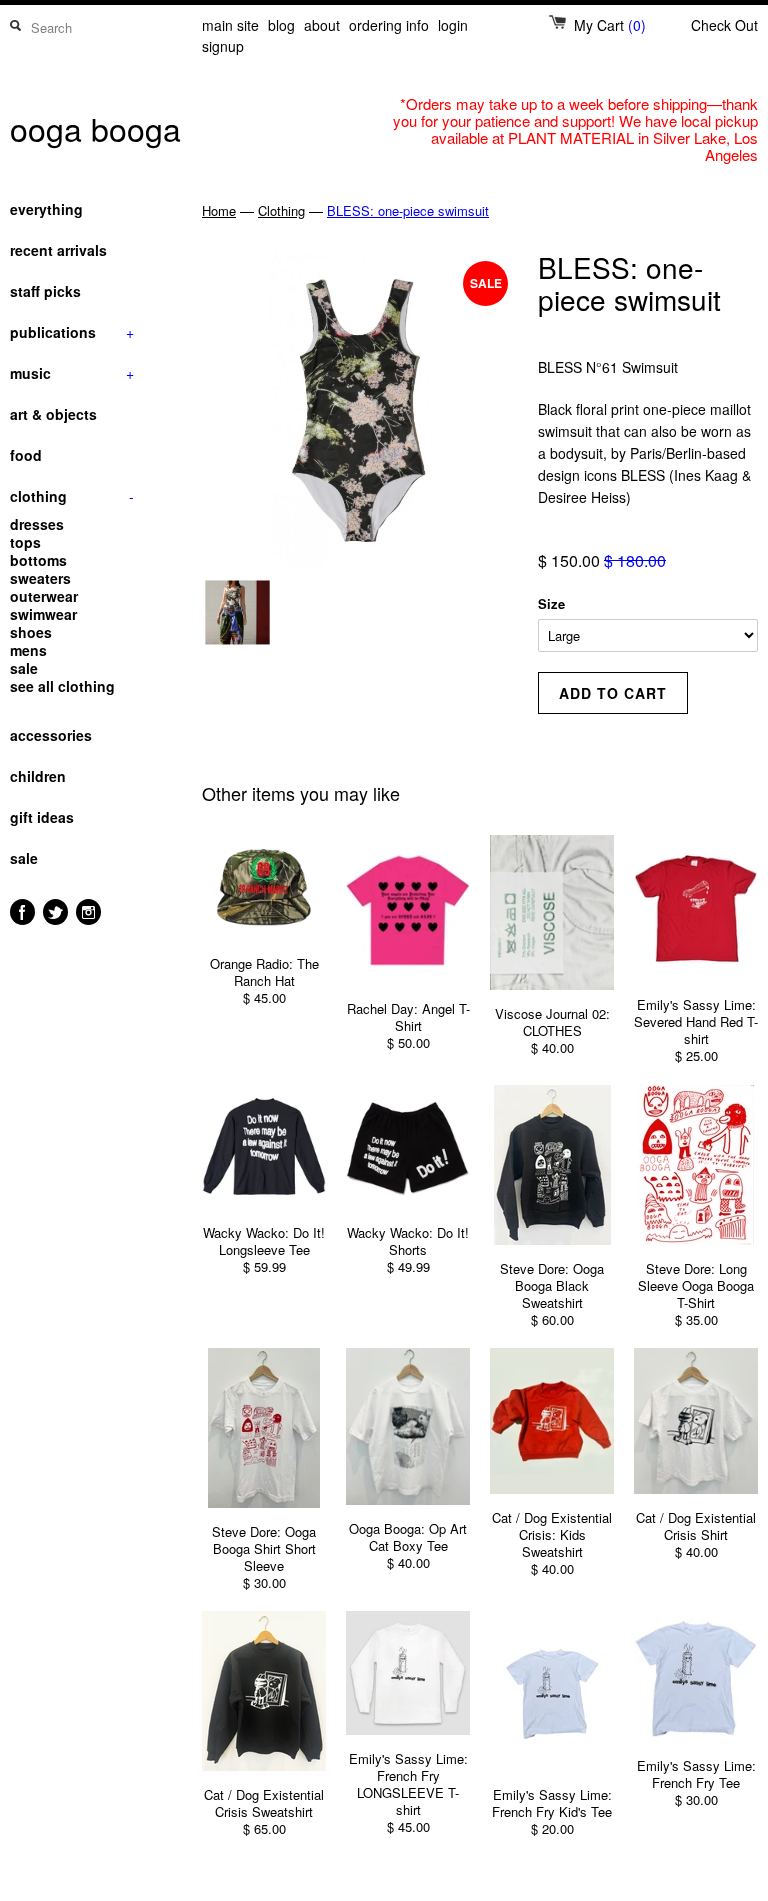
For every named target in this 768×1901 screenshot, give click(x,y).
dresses (37, 524)
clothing (72, 496)
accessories (51, 735)
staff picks (45, 291)
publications (72, 332)
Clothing (281, 210)
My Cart (610, 25)
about (322, 25)
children (38, 776)
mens (28, 650)
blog (281, 25)
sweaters (40, 578)
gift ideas (42, 817)
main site (230, 25)
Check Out (724, 25)
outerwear (44, 596)
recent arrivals (58, 250)
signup (223, 46)
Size (551, 603)
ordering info (389, 25)
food (26, 455)
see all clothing (62, 686)
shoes (31, 632)
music (72, 373)
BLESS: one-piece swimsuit (408, 210)
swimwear (43, 614)
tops (25, 542)
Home (219, 210)
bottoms (38, 560)
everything (46, 209)
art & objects (53, 414)
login (453, 25)
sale (24, 668)
